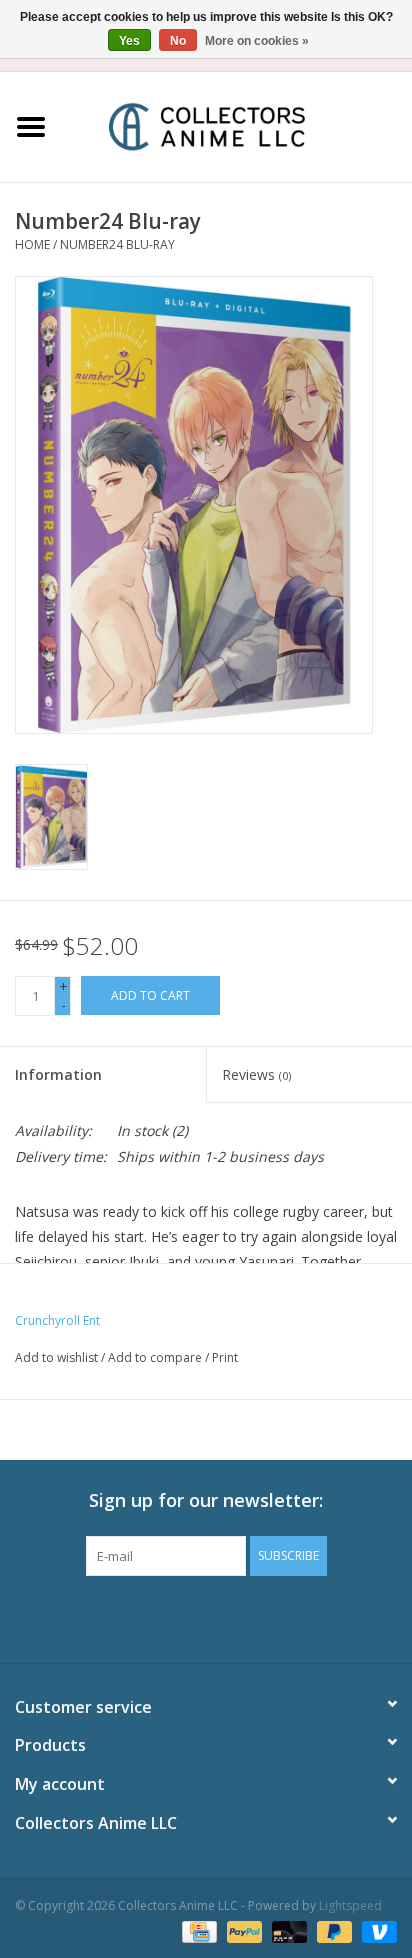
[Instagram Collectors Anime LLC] (242, 1617)
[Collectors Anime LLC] (237, 125)
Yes (129, 41)
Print (225, 1357)
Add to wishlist (56, 1357)
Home (32, 244)
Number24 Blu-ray (117, 244)
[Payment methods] (197, 1930)
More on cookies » (257, 41)
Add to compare (156, 1357)
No (178, 41)
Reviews (256, 1074)
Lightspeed (350, 1905)
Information (58, 1074)
